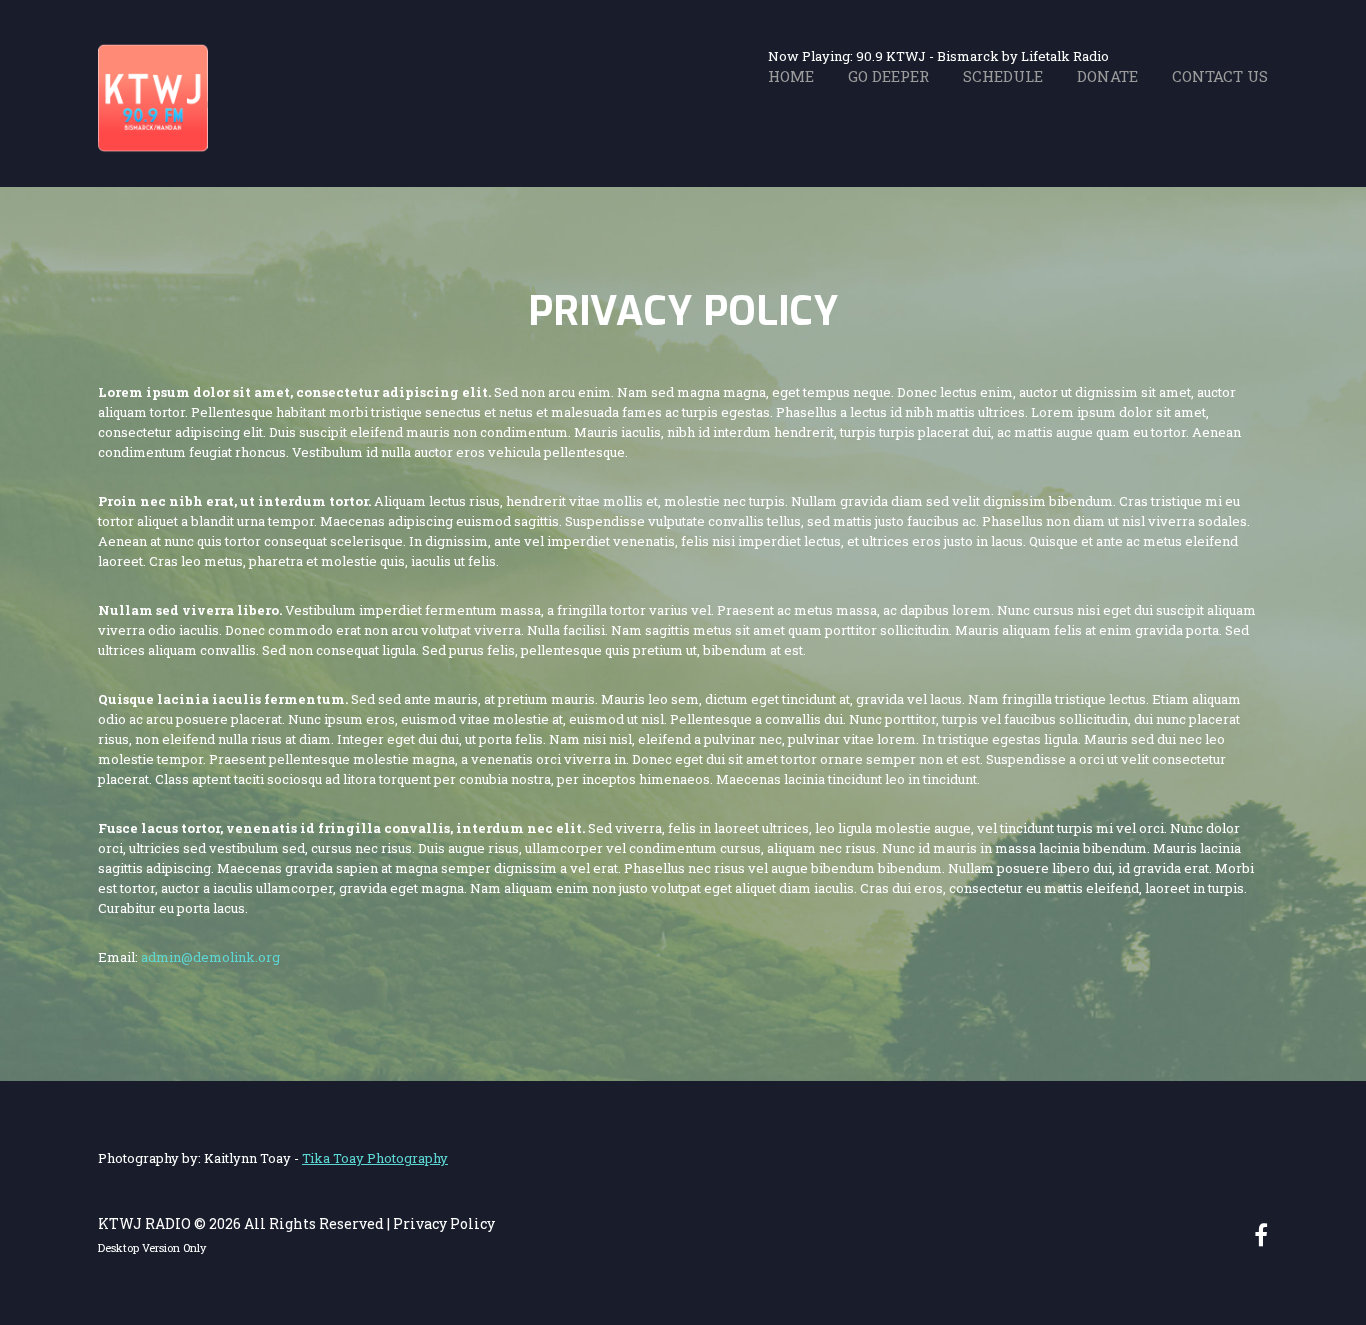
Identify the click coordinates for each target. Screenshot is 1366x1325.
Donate (1107, 76)
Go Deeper (888, 76)
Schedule (1003, 76)
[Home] (153, 53)
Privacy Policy (444, 1223)
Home (791, 76)
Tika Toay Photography (375, 1158)
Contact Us (1220, 76)
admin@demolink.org (210, 957)
